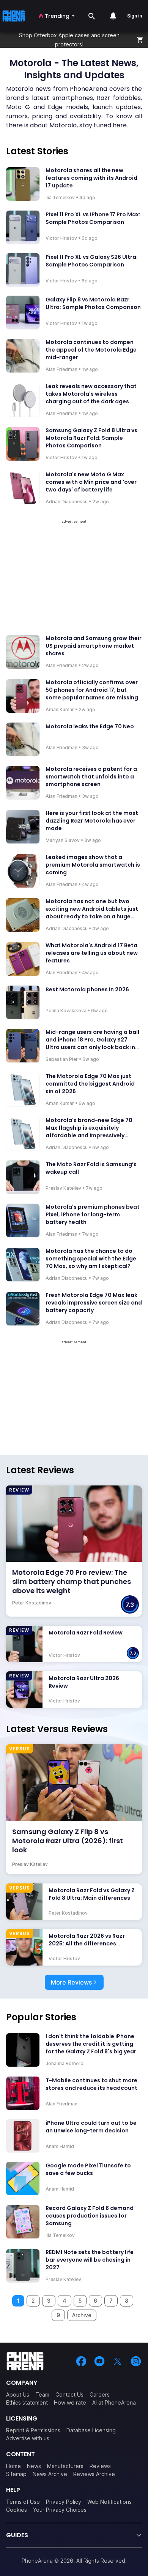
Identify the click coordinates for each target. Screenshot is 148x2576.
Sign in (135, 16)
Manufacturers (65, 2466)
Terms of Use (23, 2502)
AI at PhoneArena (114, 2402)
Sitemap (16, 2474)
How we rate (70, 2402)
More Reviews (71, 1982)
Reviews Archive (94, 2474)
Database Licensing (91, 2430)
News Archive (50, 2474)
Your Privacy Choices (60, 2510)
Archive (82, 2315)
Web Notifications (109, 2502)
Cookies (17, 2510)
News (34, 2466)
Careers (100, 2394)
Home (13, 2466)
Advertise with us (28, 2438)
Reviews (100, 2466)
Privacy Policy (64, 2502)
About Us (18, 2394)
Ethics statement (27, 2402)
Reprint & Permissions (33, 2430)
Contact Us (69, 2394)
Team (42, 2394)
